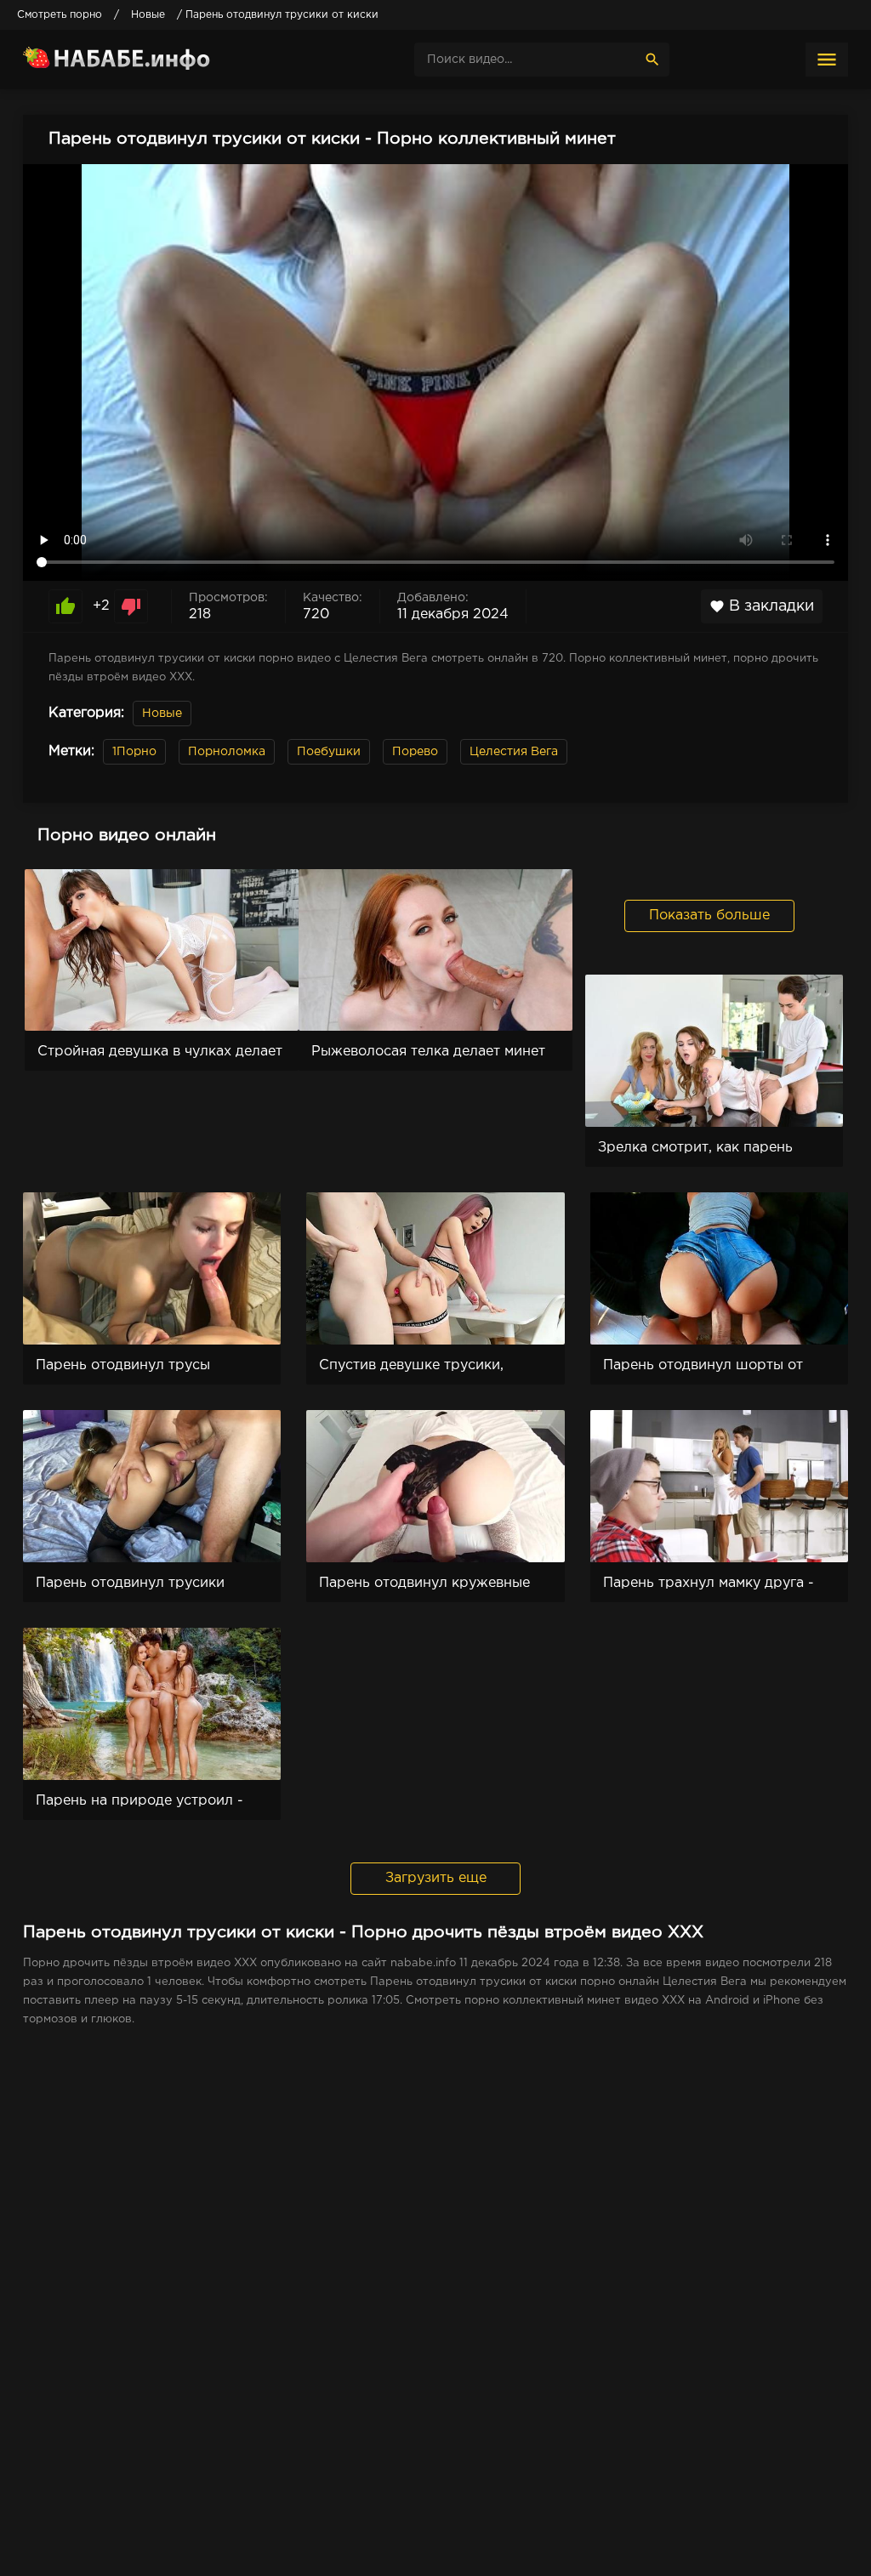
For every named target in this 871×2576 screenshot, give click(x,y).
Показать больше (709, 916)
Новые (162, 714)
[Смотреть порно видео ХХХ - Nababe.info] (151, 60)
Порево (415, 752)
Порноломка (227, 752)
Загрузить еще (436, 1878)
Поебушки (329, 752)
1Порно (134, 752)
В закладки (762, 606)
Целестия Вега (514, 752)
